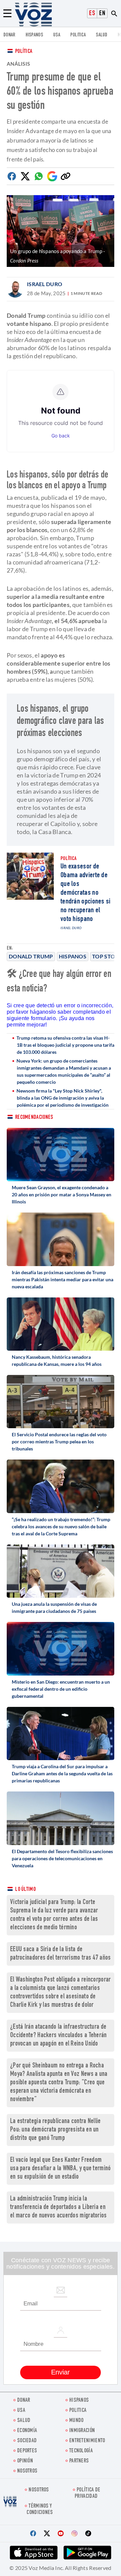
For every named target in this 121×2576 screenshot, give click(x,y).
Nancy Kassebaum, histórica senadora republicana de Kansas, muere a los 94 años (57, 1360)
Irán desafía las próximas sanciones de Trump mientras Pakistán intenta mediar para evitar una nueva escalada (63, 1279)
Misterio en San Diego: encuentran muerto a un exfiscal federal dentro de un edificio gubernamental (61, 1689)
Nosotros (27, 2471)
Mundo (76, 2421)
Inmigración (82, 2431)
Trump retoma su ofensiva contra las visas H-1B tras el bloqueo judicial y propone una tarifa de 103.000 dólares (65, 1045)
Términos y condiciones (40, 2510)
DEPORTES (27, 2451)
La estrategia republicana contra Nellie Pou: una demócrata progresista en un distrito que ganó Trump (55, 2130)
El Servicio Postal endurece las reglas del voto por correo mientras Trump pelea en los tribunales (59, 1442)
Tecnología (81, 2451)
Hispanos (34, 35)
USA (57, 35)
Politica (78, 35)
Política (24, 52)
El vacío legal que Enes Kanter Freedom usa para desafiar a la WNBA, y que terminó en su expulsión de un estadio (61, 2169)
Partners (79, 2461)
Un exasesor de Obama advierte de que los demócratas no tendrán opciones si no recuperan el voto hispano (86, 893)
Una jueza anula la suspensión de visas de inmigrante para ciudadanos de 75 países (54, 1607)
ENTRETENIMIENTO (87, 2441)
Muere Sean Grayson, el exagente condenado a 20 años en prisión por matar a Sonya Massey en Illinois (62, 1194)
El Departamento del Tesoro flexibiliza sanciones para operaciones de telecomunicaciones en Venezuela (62, 1858)
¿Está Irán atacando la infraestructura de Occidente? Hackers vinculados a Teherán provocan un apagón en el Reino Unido (58, 2036)
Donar (9, 35)
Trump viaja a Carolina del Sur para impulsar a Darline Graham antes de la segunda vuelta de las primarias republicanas (62, 1773)
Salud (102, 35)
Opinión (25, 2461)
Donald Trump (31, 956)
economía (27, 2431)
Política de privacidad (87, 2493)
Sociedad (27, 2441)
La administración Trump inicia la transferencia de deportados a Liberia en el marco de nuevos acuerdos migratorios (58, 2207)
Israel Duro (45, 284)
